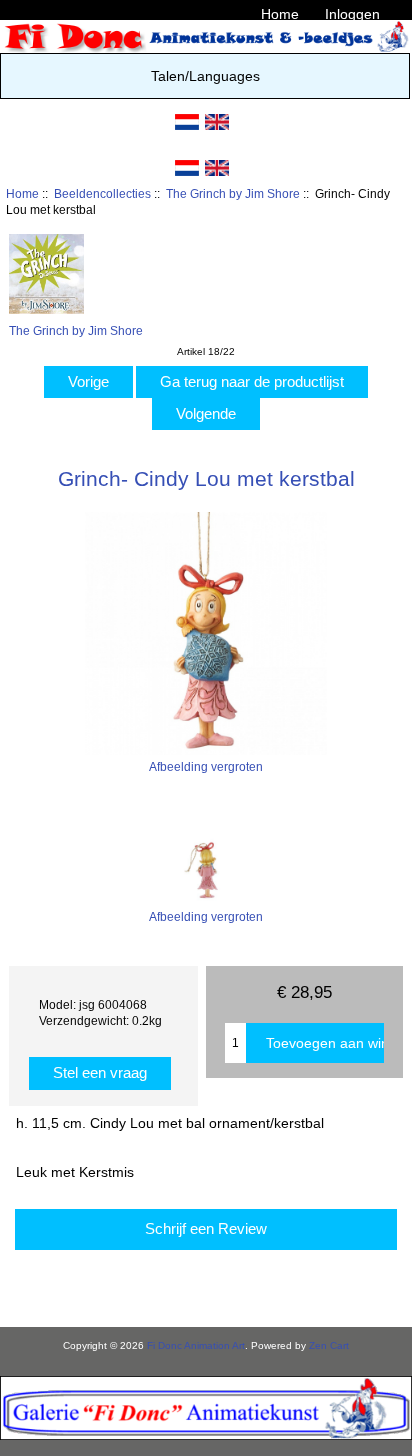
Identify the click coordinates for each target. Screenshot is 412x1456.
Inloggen (352, 14)
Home (280, 14)
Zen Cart (329, 1345)
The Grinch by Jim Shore (233, 193)
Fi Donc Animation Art (196, 1345)
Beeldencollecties (102, 193)
